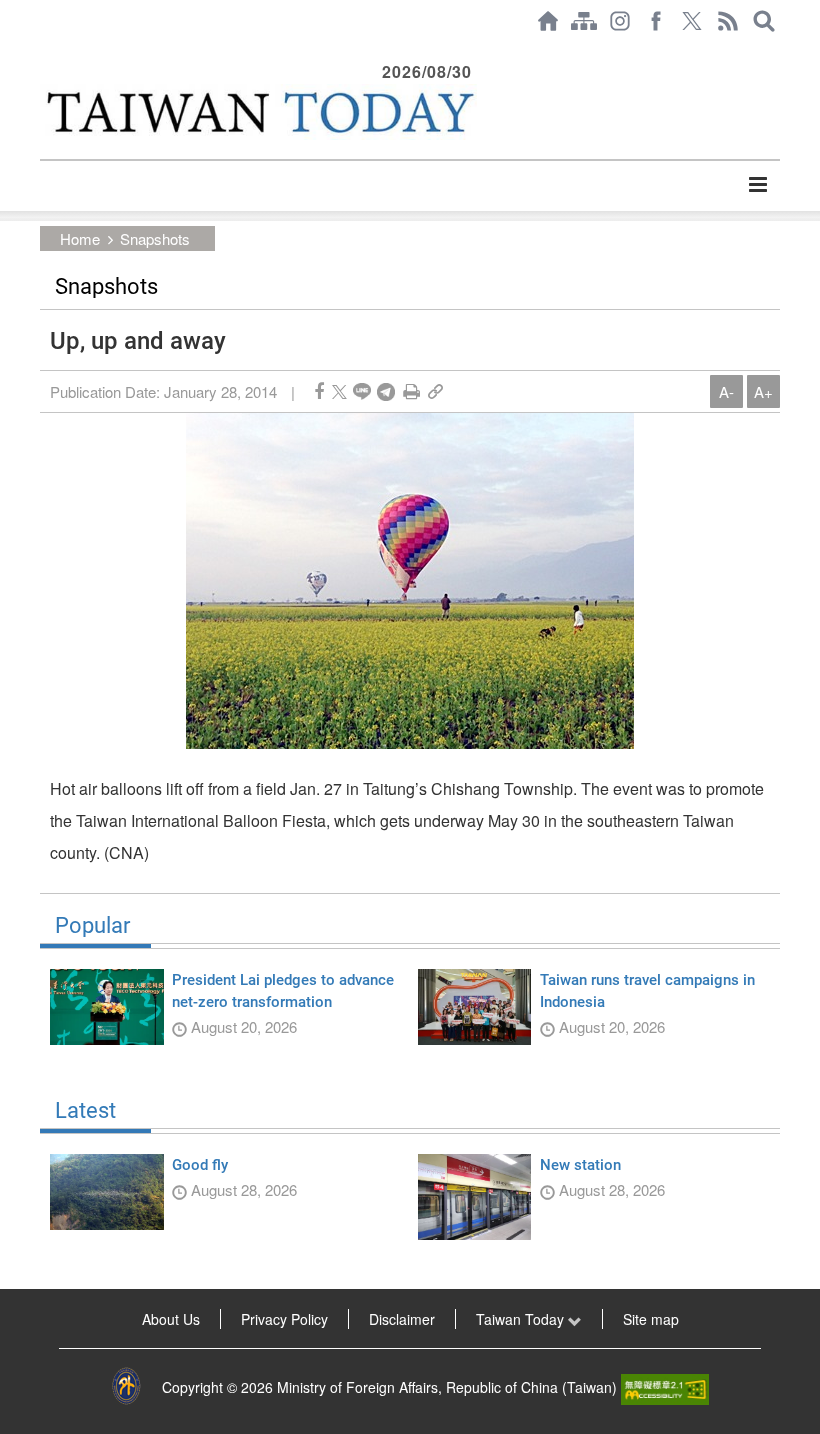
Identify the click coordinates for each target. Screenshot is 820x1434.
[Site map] (584, 21)
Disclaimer (402, 1319)
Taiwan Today (522, 1319)
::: (46, 52)
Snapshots (155, 238)
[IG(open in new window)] (620, 21)
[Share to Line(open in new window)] (362, 391)
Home (80, 238)
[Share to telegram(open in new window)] (386, 391)
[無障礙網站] (665, 1387)
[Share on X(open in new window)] (339, 391)
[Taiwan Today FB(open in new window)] (656, 21)
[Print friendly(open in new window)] (411, 391)
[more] (757, 185)
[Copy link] (435, 391)
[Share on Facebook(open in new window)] (319, 391)
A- (726, 391)
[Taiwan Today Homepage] (548, 21)
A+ (763, 391)
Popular (92, 926)
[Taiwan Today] (258, 112)
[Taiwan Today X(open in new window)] (692, 21)
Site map (651, 1319)
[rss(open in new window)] (728, 21)
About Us (171, 1319)
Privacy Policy (284, 1319)
